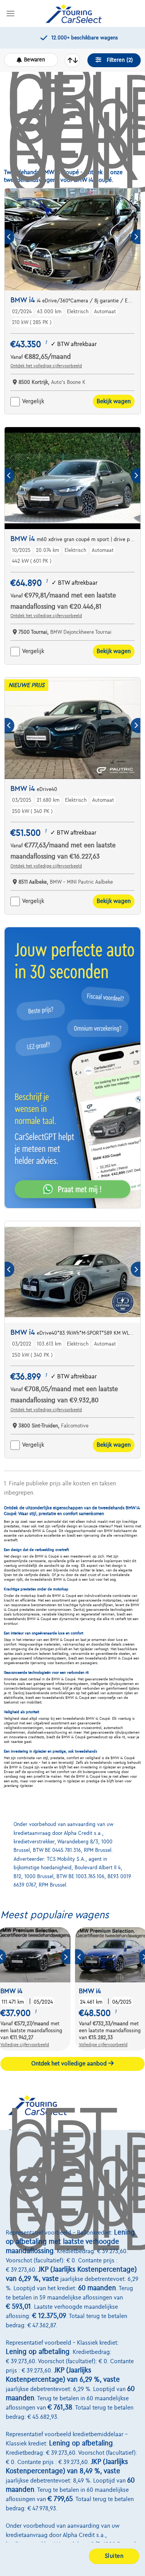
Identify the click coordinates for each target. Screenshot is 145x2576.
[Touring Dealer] (73, 14)
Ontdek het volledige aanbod (70, 2064)
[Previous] (9, 237)
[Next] (136, 237)
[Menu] (10, 13)
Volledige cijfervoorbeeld (25, 2045)
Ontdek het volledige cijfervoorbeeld (46, 366)
